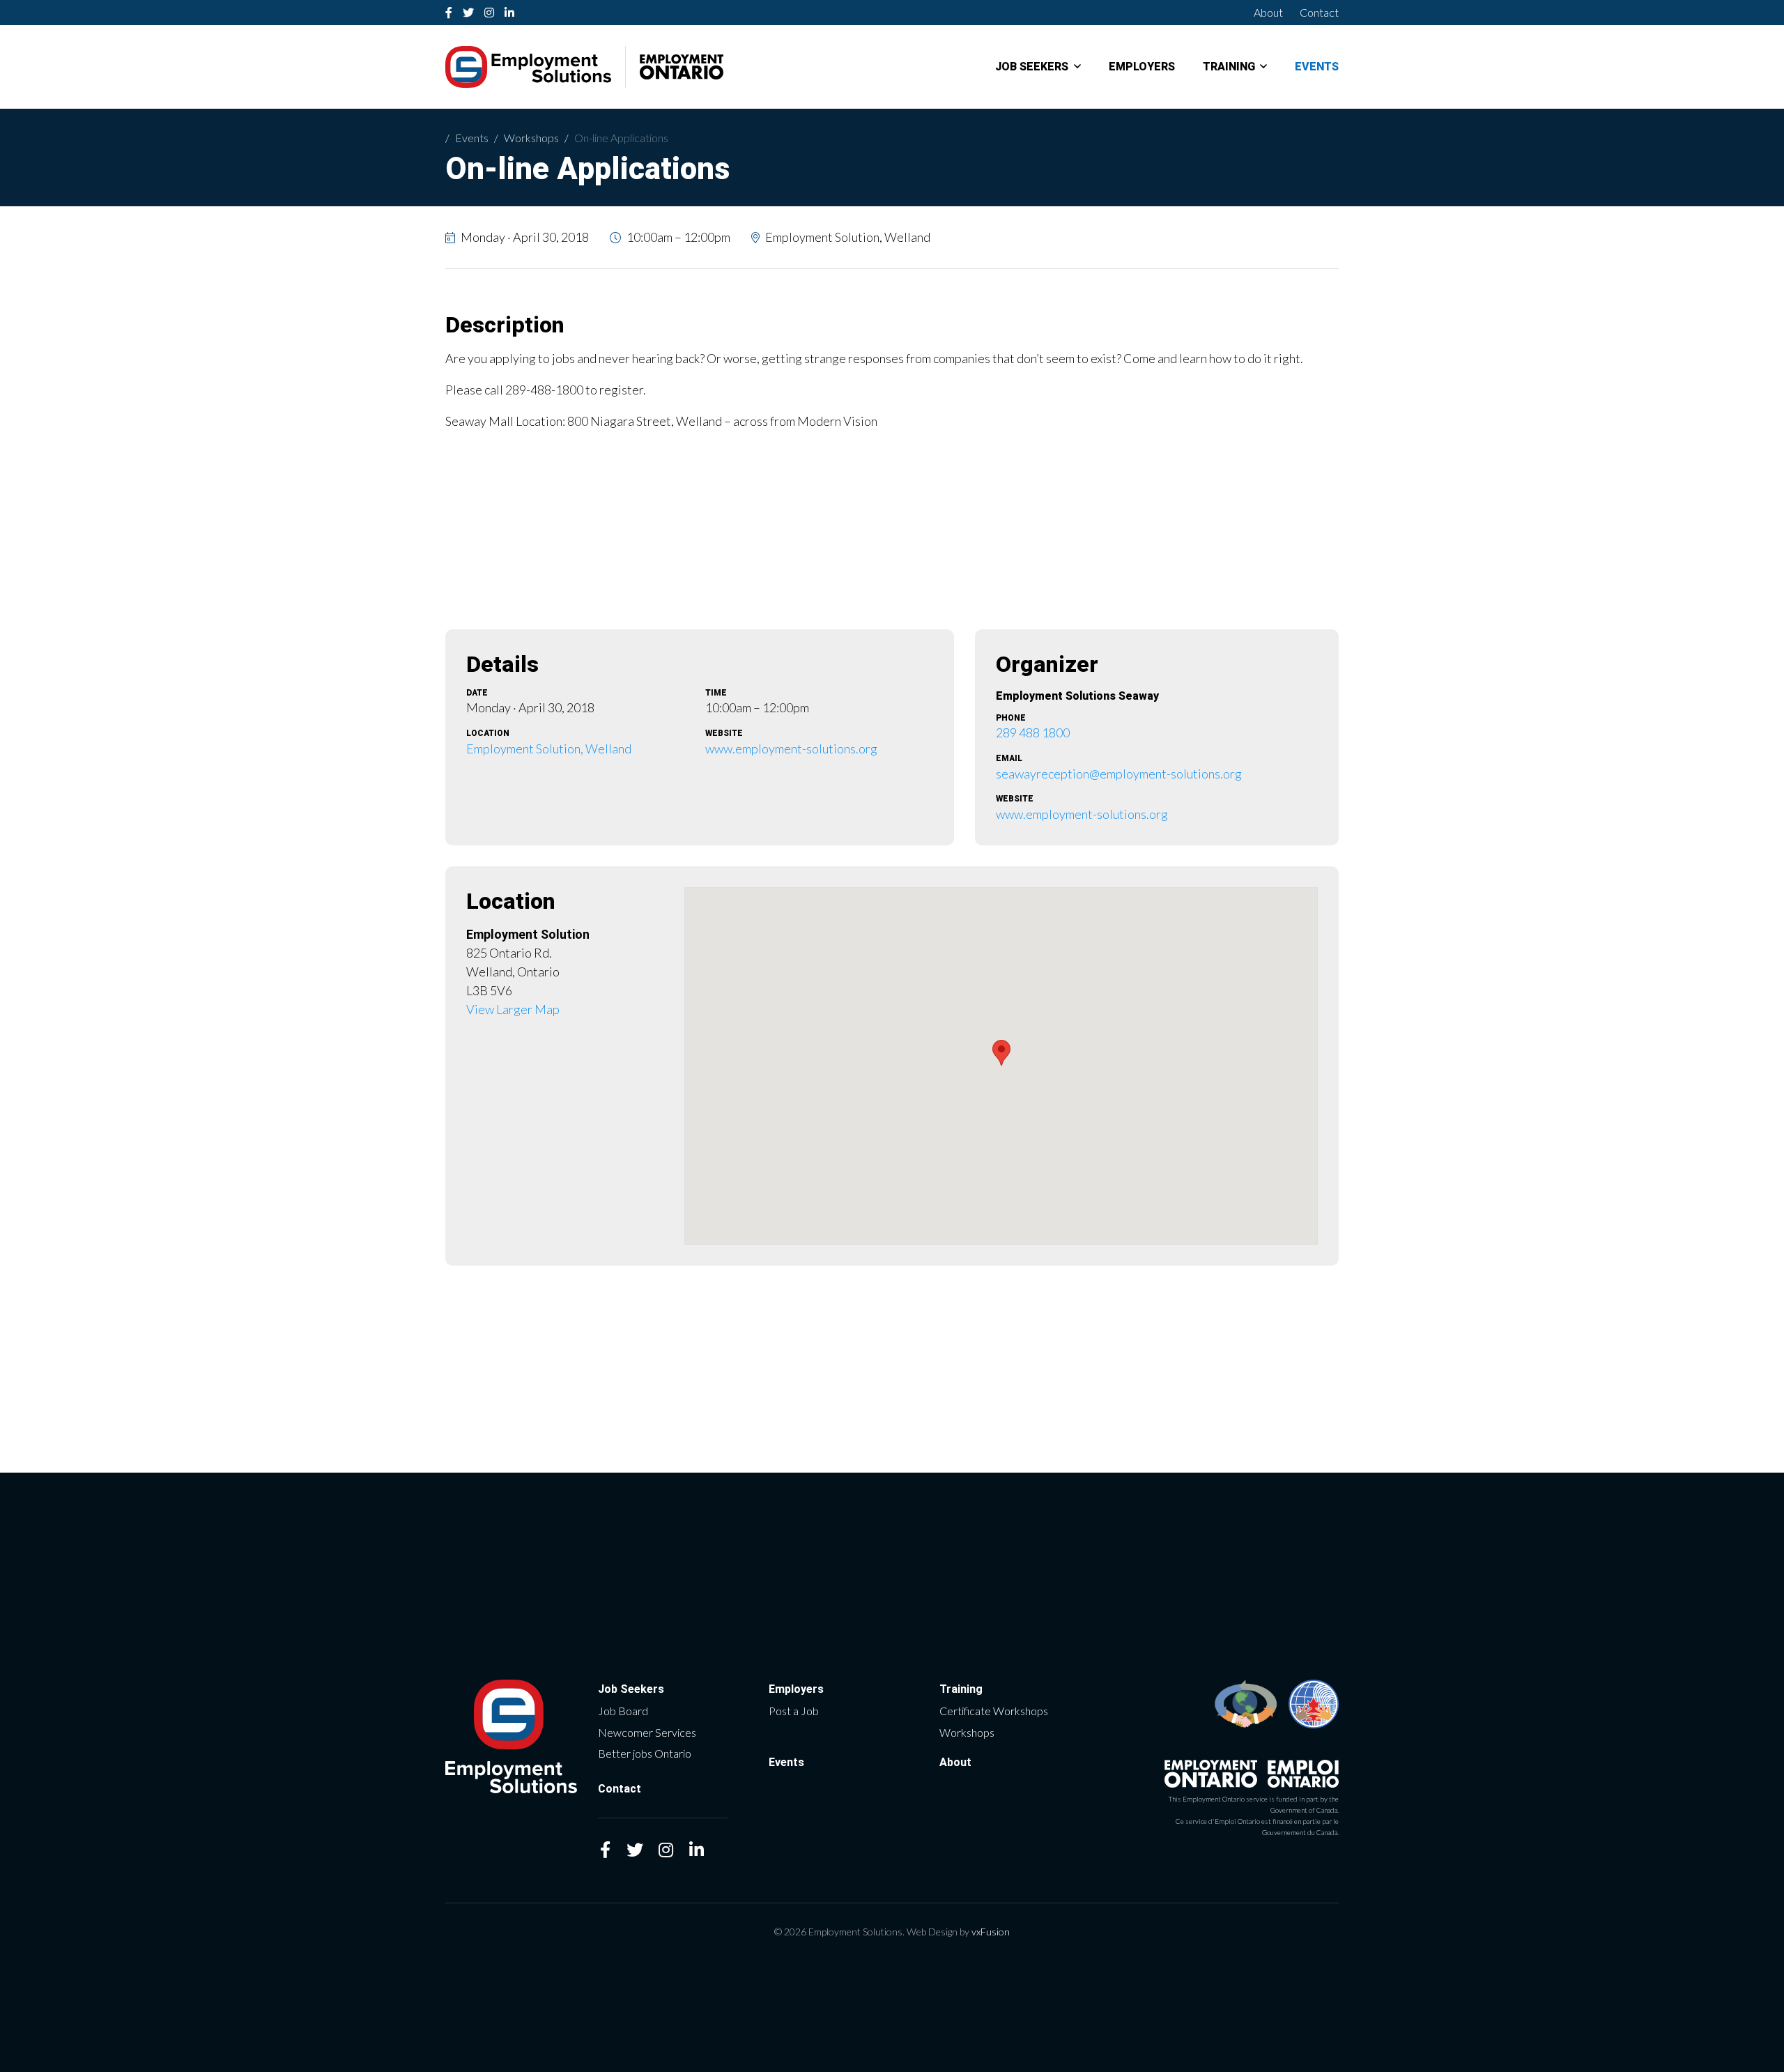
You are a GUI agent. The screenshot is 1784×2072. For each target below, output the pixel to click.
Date (477, 693)
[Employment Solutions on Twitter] (469, 13)
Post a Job (794, 1711)
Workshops (531, 138)
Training (1229, 67)
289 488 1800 (1033, 732)
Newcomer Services (647, 1732)
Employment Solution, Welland (549, 749)
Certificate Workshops (994, 1711)
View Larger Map (513, 1009)
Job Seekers (1032, 67)
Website (724, 733)
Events (1317, 67)
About (1268, 12)
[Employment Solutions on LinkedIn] (510, 13)
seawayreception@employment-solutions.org (1119, 774)
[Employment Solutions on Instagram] (490, 13)
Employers (1142, 67)
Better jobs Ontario (645, 1753)
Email (1009, 758)
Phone (1011, 718)
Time (716, 693)
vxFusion (991, 1932)
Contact (1319, 12)
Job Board (623, 1711)
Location (488, 733)
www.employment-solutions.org (791, 749)
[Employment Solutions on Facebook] (449, 13)
